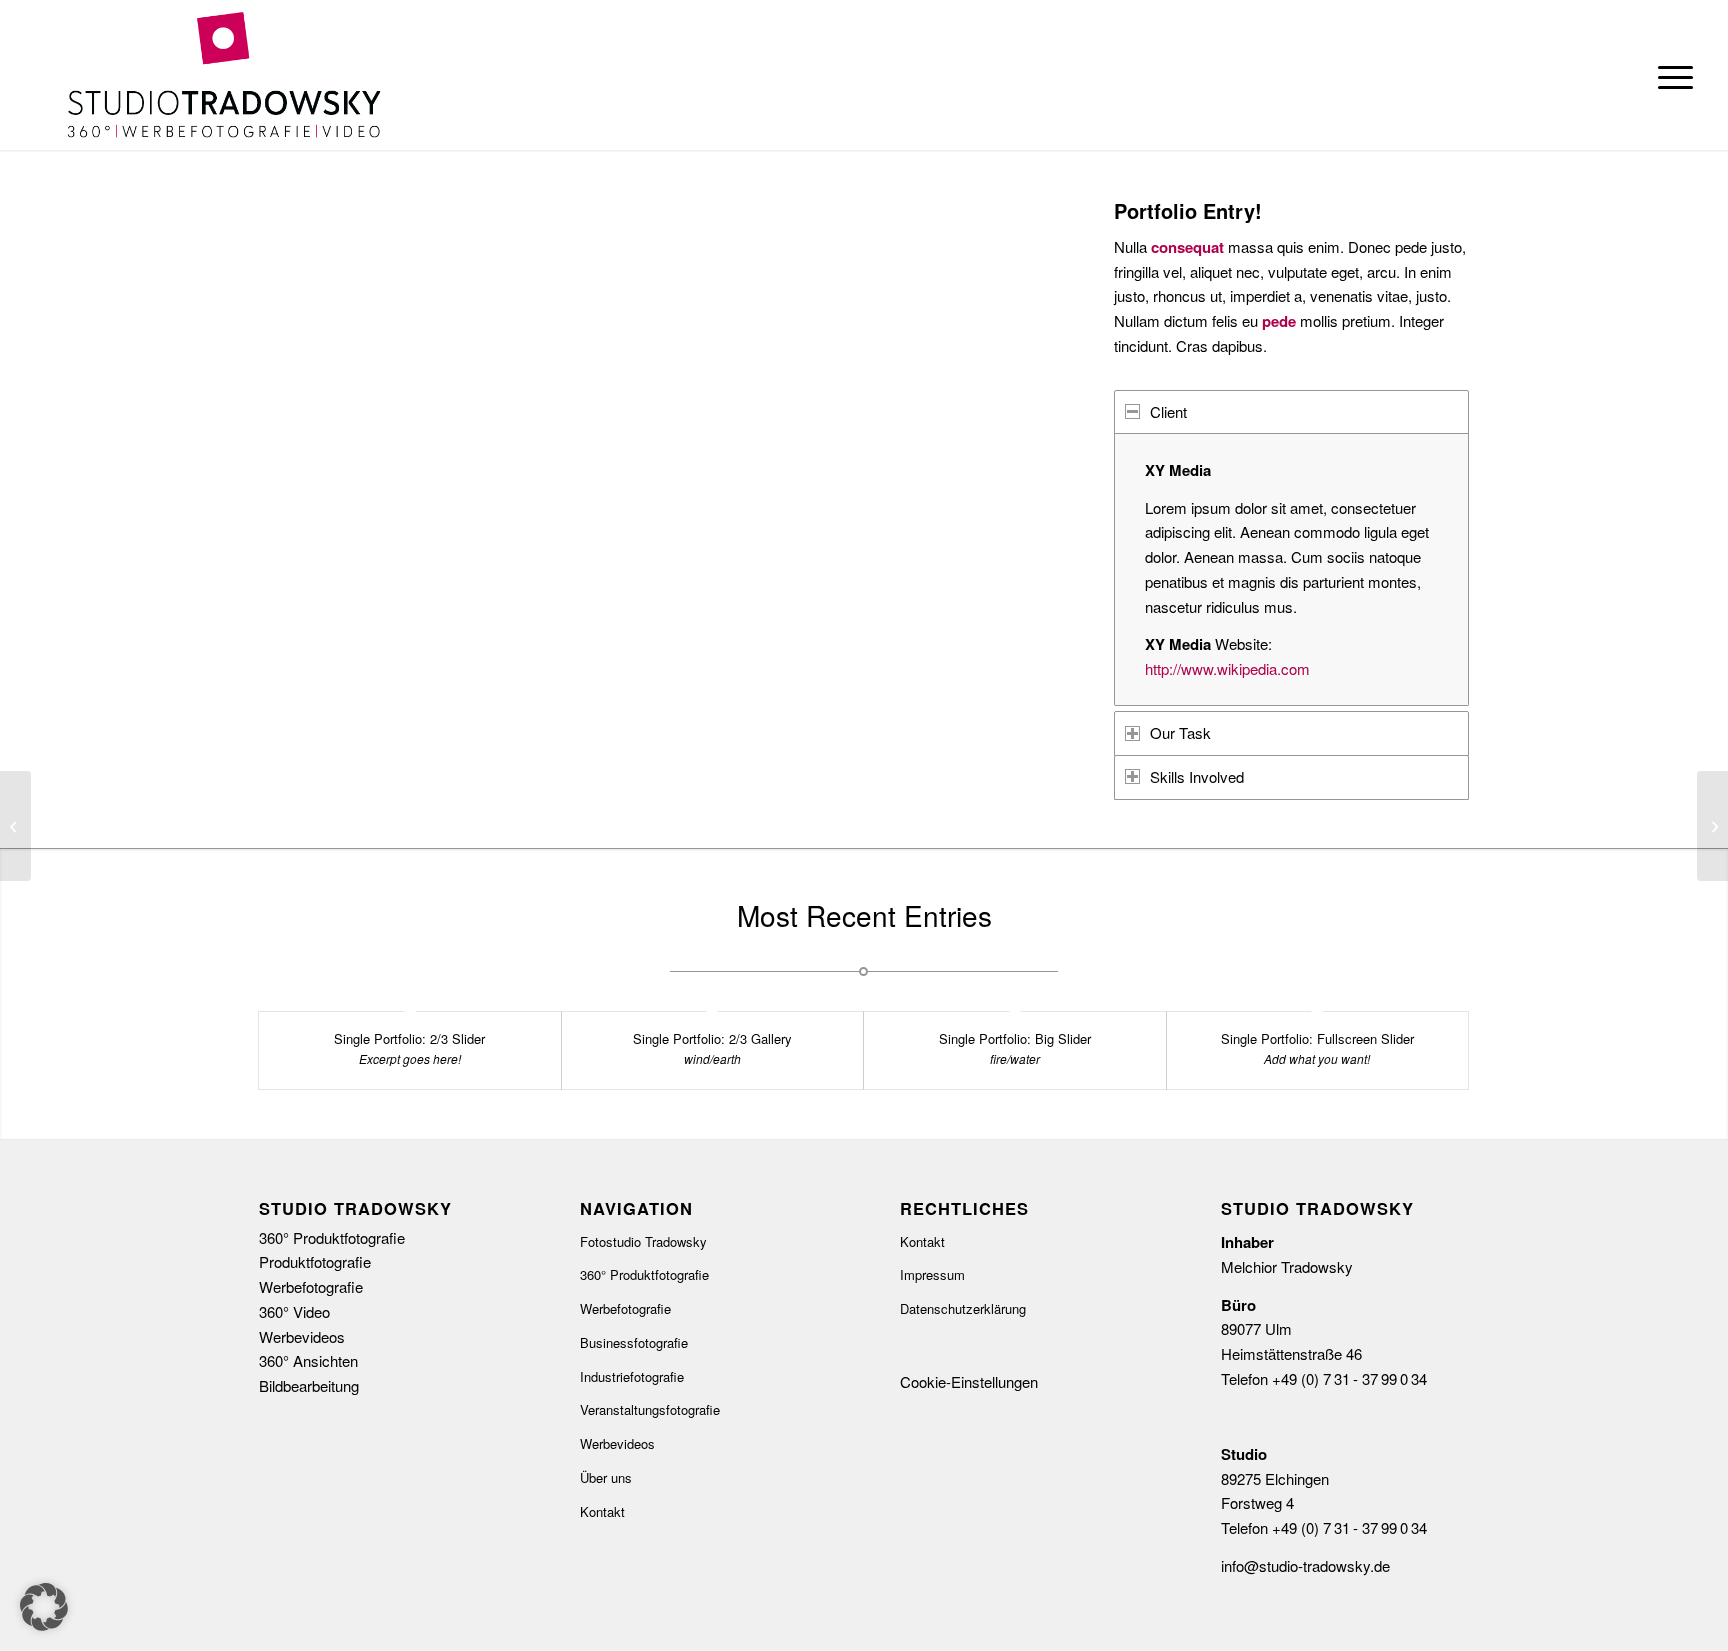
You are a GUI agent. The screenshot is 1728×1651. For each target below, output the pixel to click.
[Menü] (1669, 75)
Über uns (606, 1477)
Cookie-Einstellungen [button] (969, 1381)
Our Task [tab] (1180, 732)
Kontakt (602, 1511)
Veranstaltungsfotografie (650, 1409)
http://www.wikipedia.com (1227, 668)
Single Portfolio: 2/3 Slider (409, 1038)
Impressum (932, 1274)
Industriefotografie (632, 1376)
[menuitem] (1669, 75)
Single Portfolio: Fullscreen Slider (1317, 1038)
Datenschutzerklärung (963, 1308)
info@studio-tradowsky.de (1305, 1565)
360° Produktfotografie (644, 1274)
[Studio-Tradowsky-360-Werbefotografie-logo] (223, 75)
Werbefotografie (625, 1308)
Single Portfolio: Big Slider (1015, 1038)
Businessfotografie (634, 1342)
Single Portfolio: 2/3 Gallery (712, 1038)
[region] (1291, 569)
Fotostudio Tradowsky (643, 1241)
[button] (44, 1607)
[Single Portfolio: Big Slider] (15, 826)
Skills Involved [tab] (1197, 776)
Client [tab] (1168, 411)
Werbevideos (617, 1443)
